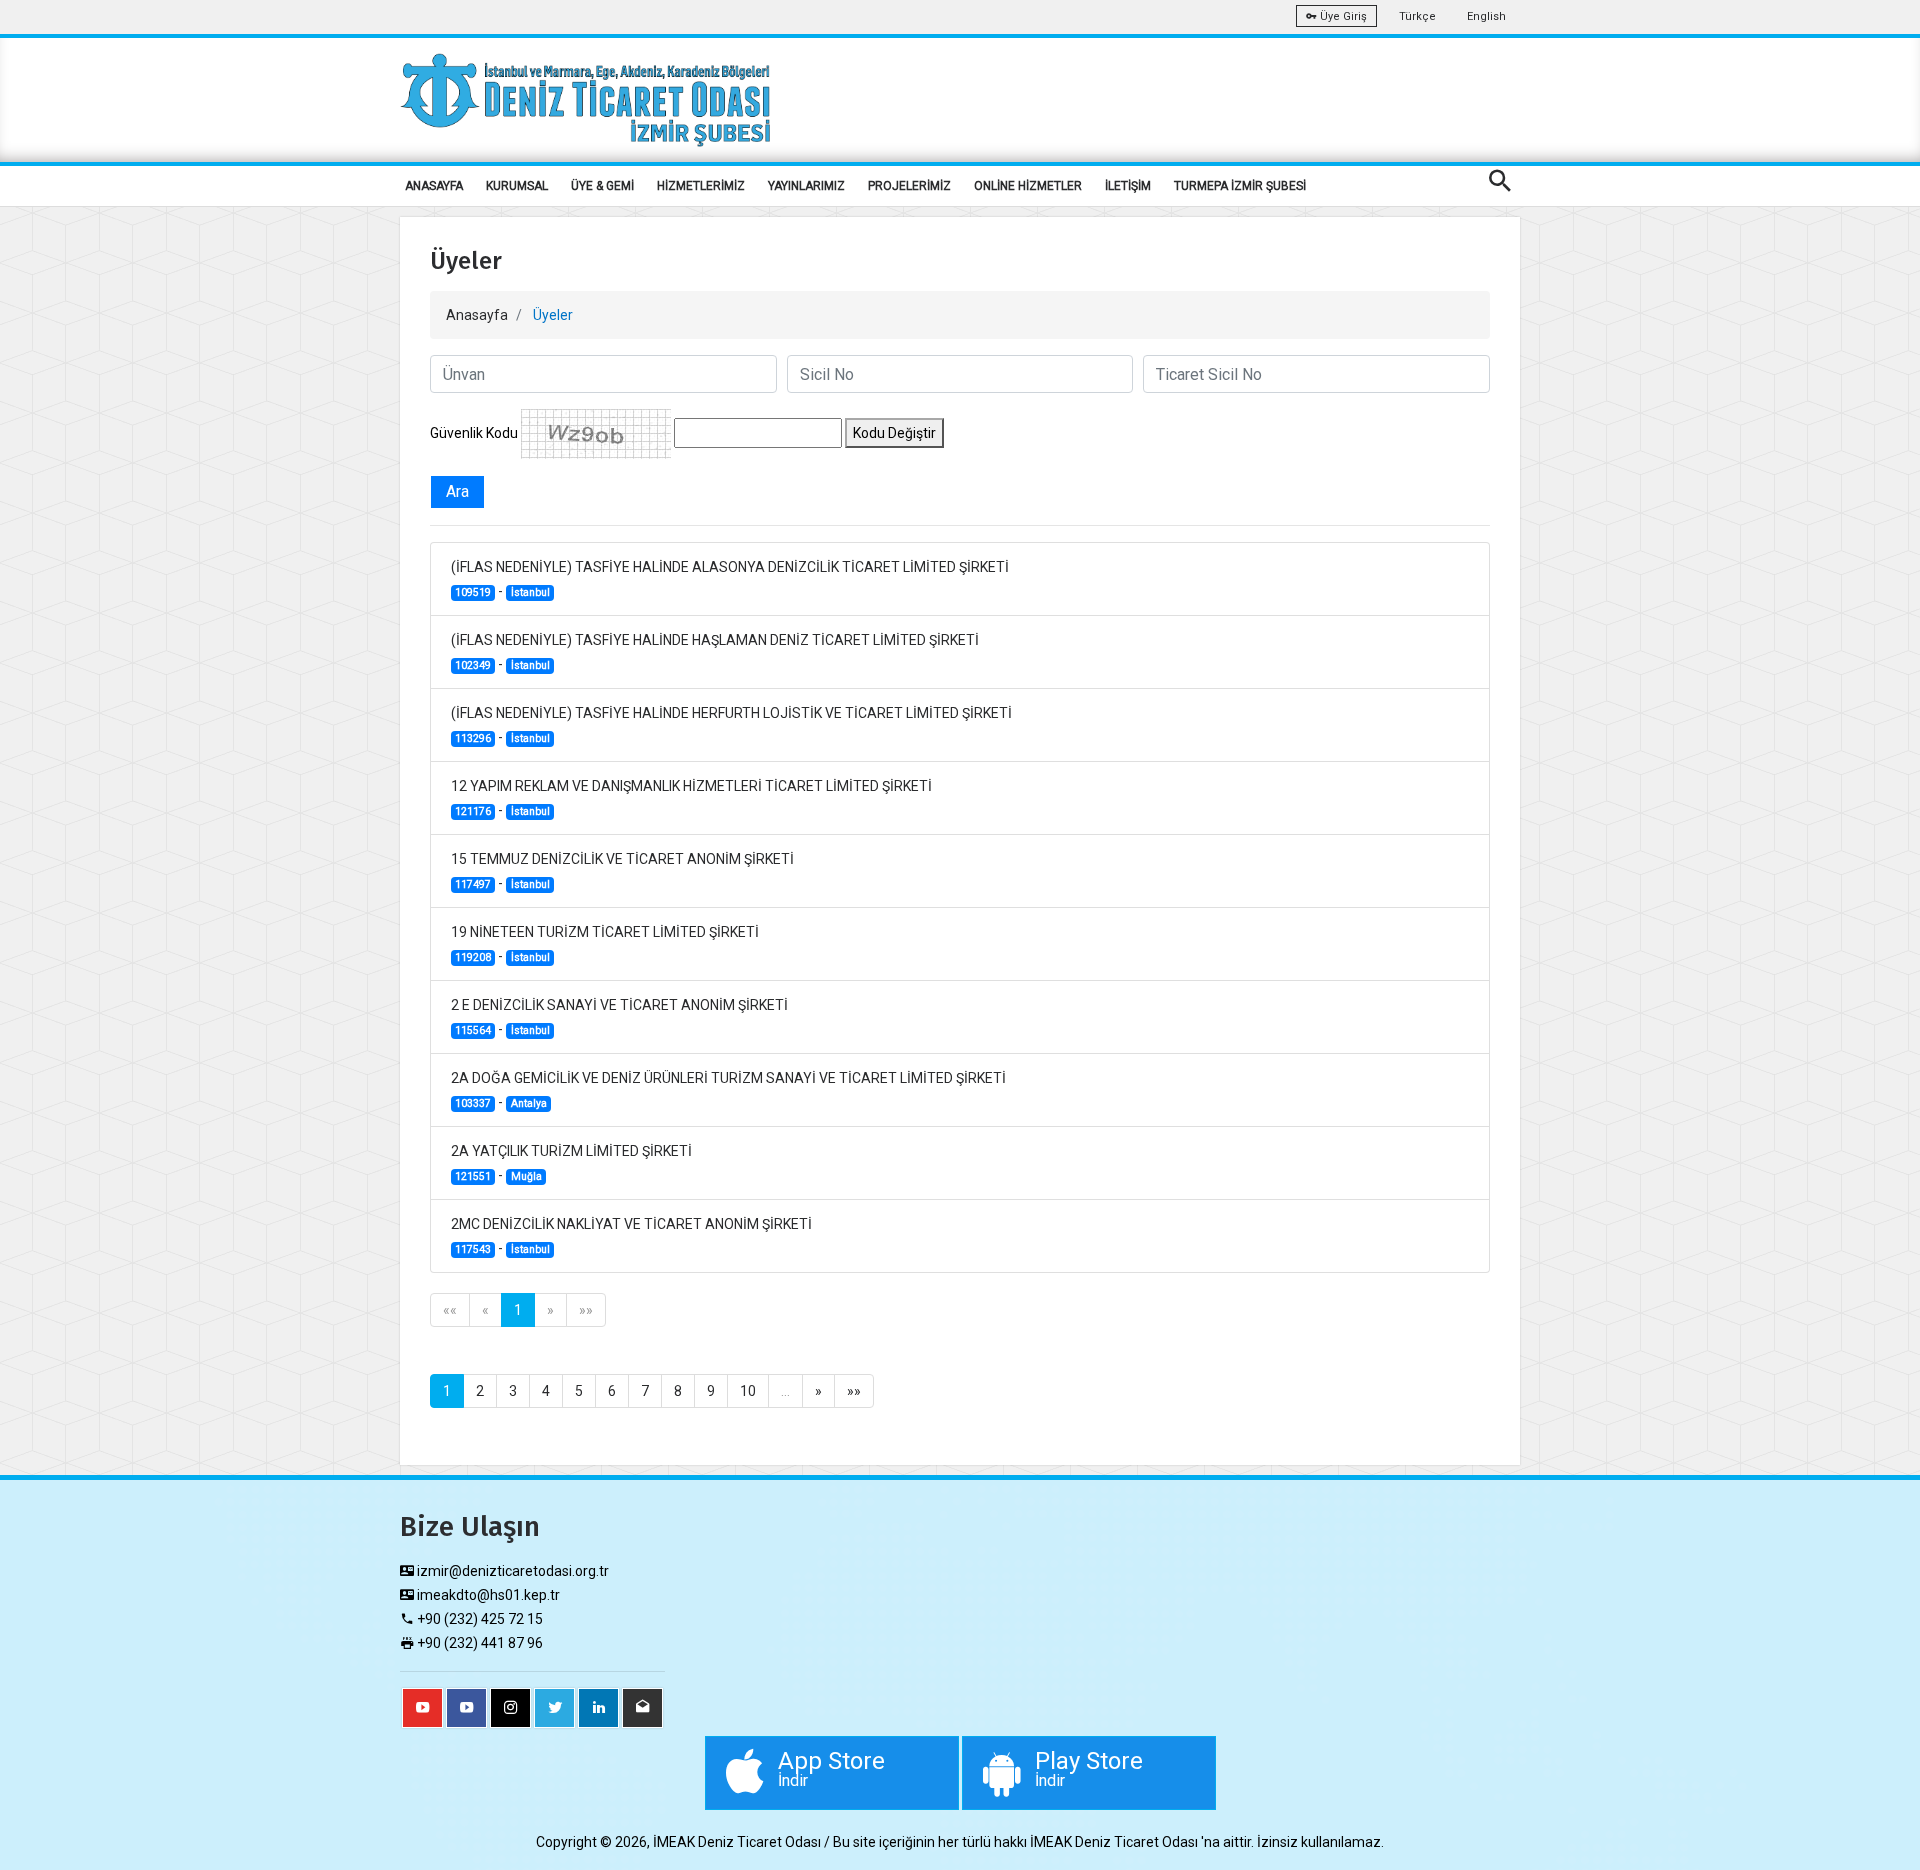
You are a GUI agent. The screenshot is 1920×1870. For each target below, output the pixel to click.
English (1486, 16)
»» (586, 1310)
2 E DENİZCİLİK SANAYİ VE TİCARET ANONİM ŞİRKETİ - (619, 1017)
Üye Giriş (1342, 16)
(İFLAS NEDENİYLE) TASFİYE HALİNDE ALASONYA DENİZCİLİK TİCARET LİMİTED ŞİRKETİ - (730, 579)
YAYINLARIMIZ (806, 186)
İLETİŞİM (1128, 186)
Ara (457, 491)
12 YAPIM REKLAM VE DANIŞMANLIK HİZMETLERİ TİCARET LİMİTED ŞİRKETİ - (691, 798)
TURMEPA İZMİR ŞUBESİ (1240, 186)
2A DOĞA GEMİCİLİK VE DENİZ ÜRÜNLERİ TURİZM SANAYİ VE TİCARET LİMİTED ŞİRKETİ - (728, 1090)
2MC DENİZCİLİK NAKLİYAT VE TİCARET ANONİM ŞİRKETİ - (631, 1236)
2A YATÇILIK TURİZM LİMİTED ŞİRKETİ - (571, 1163)
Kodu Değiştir (894, 433)
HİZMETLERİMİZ (701, 186)
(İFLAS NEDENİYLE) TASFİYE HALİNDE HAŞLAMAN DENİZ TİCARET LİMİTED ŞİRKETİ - (715, 652)
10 (748, 1391)
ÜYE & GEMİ (602, 186)
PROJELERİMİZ (909, 186)
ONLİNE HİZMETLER (1028, 186)
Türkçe (1417, 16)
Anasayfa (477, 315)
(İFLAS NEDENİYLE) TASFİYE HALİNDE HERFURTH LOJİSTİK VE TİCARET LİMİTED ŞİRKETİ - (731, 725)
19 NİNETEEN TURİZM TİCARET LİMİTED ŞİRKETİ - (605, 944)
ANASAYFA (434, 186)
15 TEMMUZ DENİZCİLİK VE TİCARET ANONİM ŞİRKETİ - (622, 871)
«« (450, 1310)
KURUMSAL (517, 186)
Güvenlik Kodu (474, 433)
